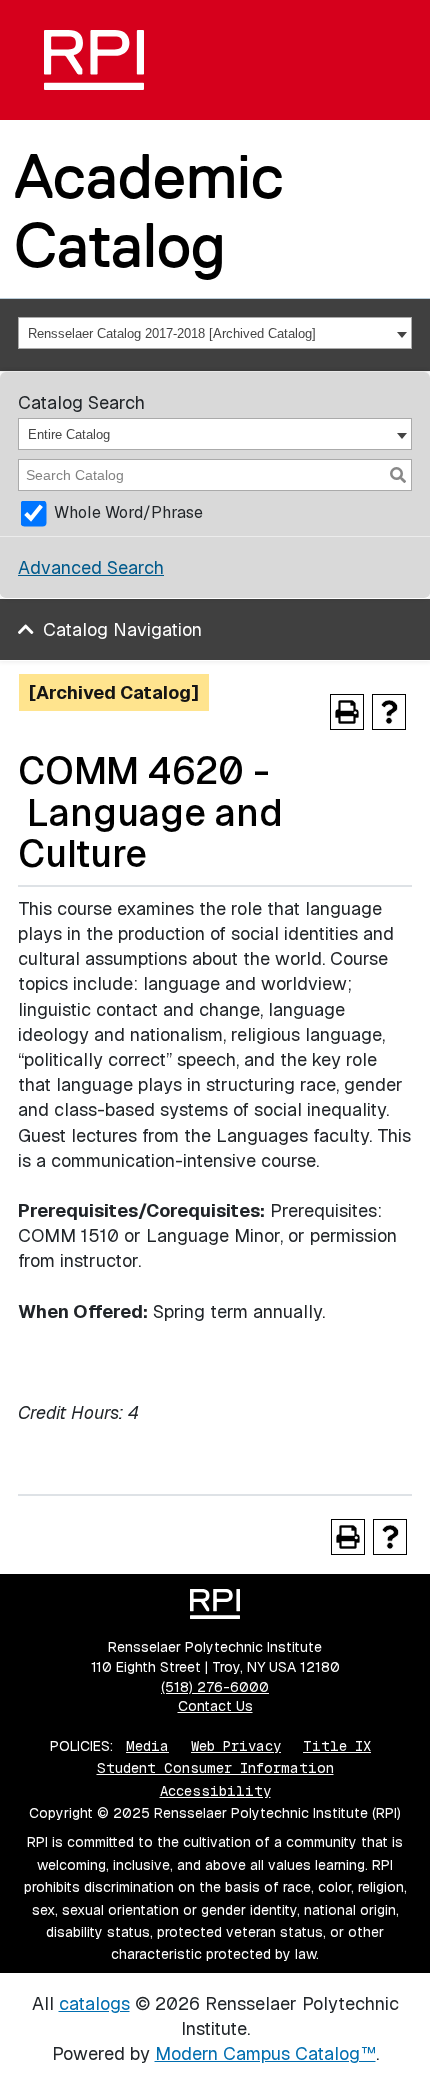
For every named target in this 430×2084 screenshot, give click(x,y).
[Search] (398, 475)
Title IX (337, 1746)
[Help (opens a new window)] (389, 712)
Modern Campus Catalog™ (265, 2053)
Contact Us (215, 1706)
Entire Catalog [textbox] (69, 434)
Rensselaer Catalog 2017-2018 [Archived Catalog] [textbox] (172, 333)
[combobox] (215, 333)
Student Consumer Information (215, 1768)
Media (147, 1746)
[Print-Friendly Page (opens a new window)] (347, 712)
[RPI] (94, 60)
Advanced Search (91, 567)
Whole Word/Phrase (128, 512)
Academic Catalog (149, 210)
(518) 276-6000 (215, 1687)
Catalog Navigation (122, 629)
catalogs (94, 2003)
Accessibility (215, 1791)
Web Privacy (236, 1746)
